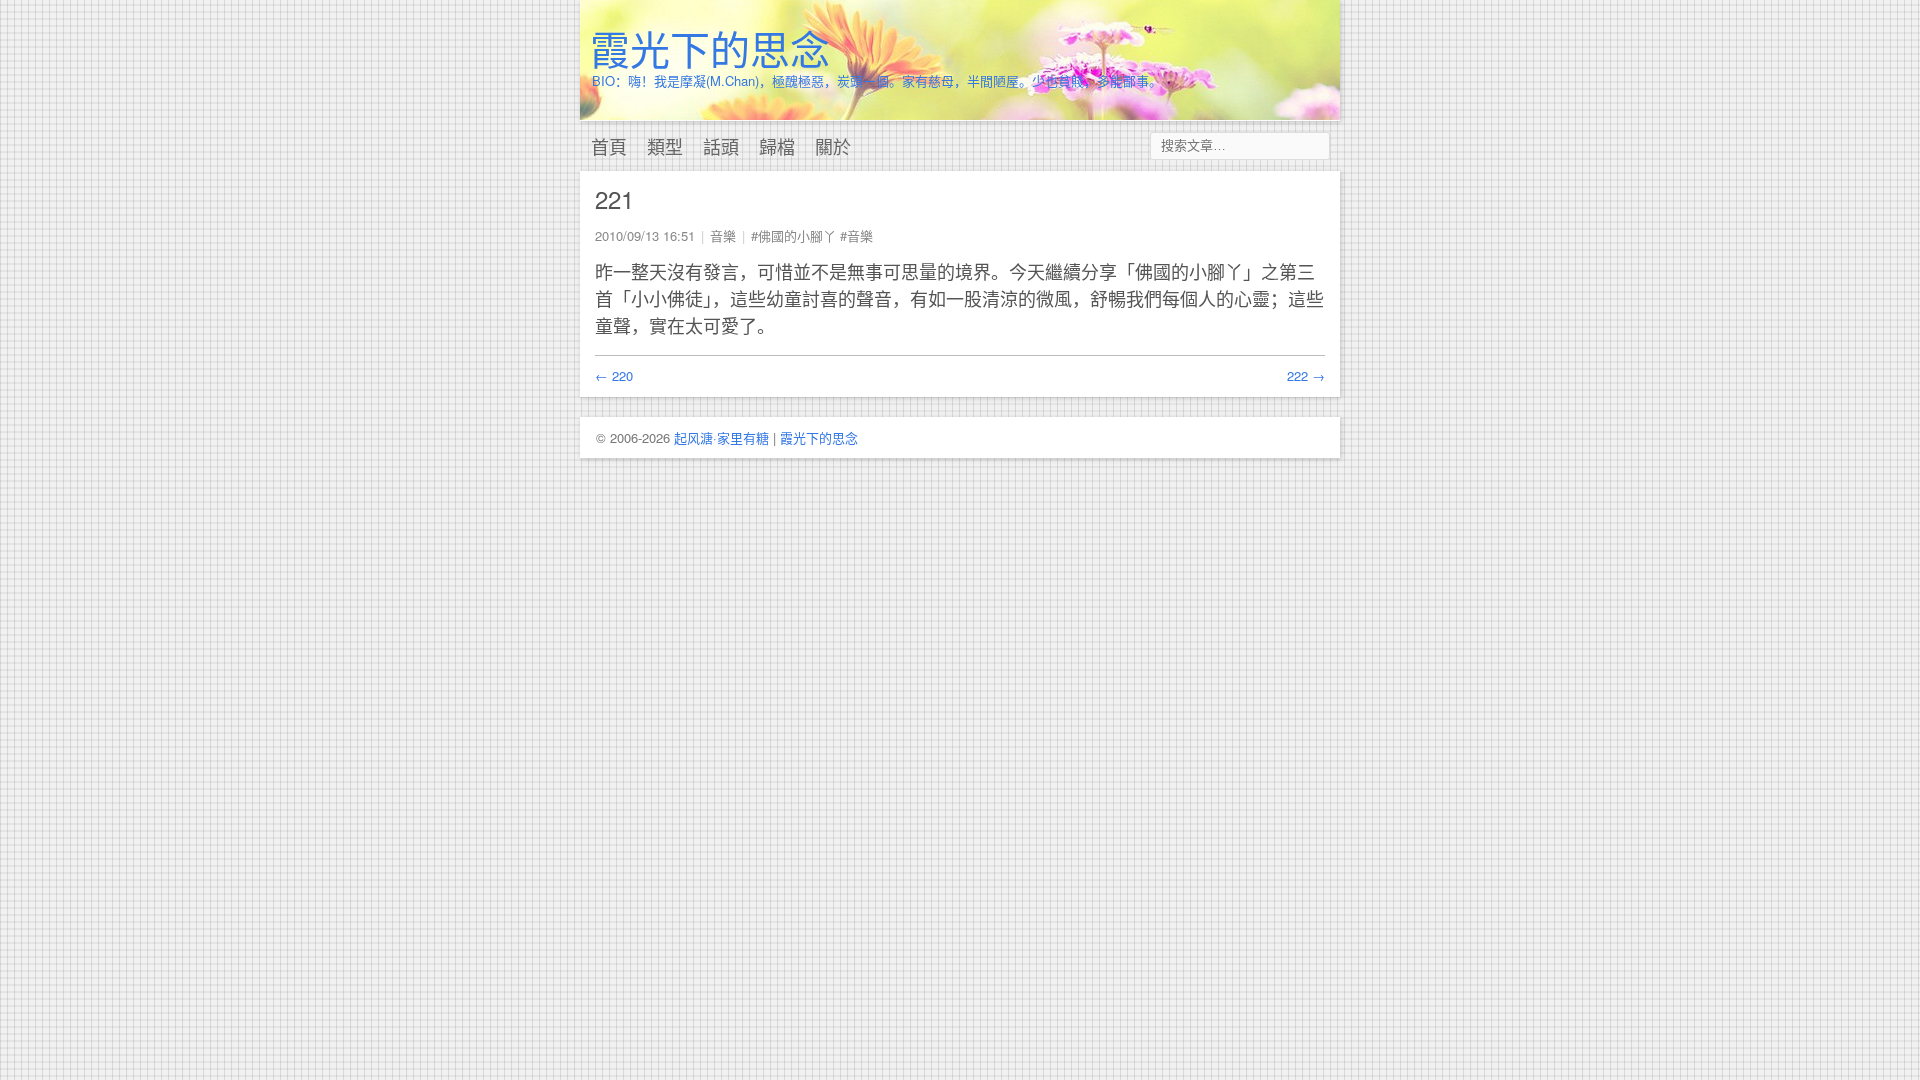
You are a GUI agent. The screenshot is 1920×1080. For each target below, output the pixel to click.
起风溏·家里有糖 (721, 437)
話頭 (721, 146)
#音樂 (856, 235)
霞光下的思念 (710, 47)
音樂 (723, 235)
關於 (833, 146)
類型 (665, 146)
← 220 (614, 375)
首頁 (609, 146)
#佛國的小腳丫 (793, 235)
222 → (1306, 375)
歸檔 (777, 146)
